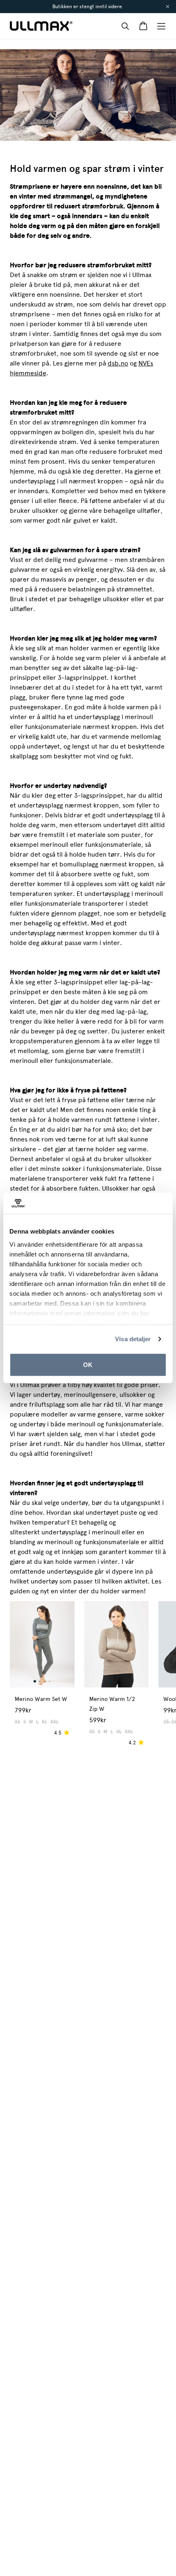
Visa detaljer (133, 1339)
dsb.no (118, 363)
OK (88, 1365)
